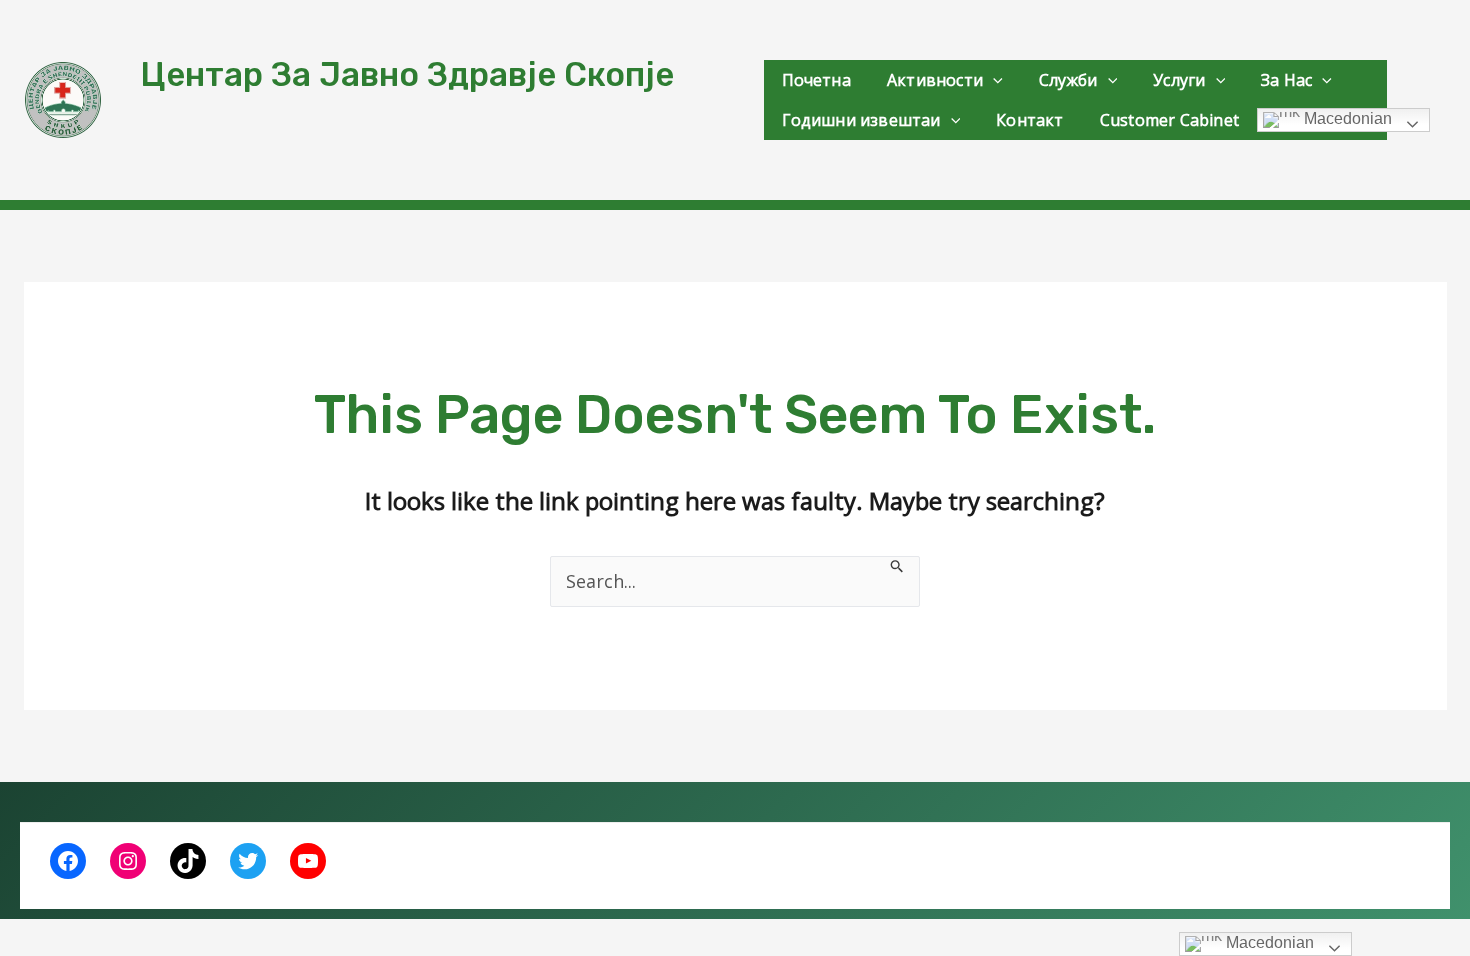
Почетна (816, 80)
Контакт (1029, 120)
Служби (1068, 80)
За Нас (1286, 80)
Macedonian (1346, 118)
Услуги (1179, 80)
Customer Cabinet (1169, 120)
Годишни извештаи (861, 120)
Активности (935, 80)
